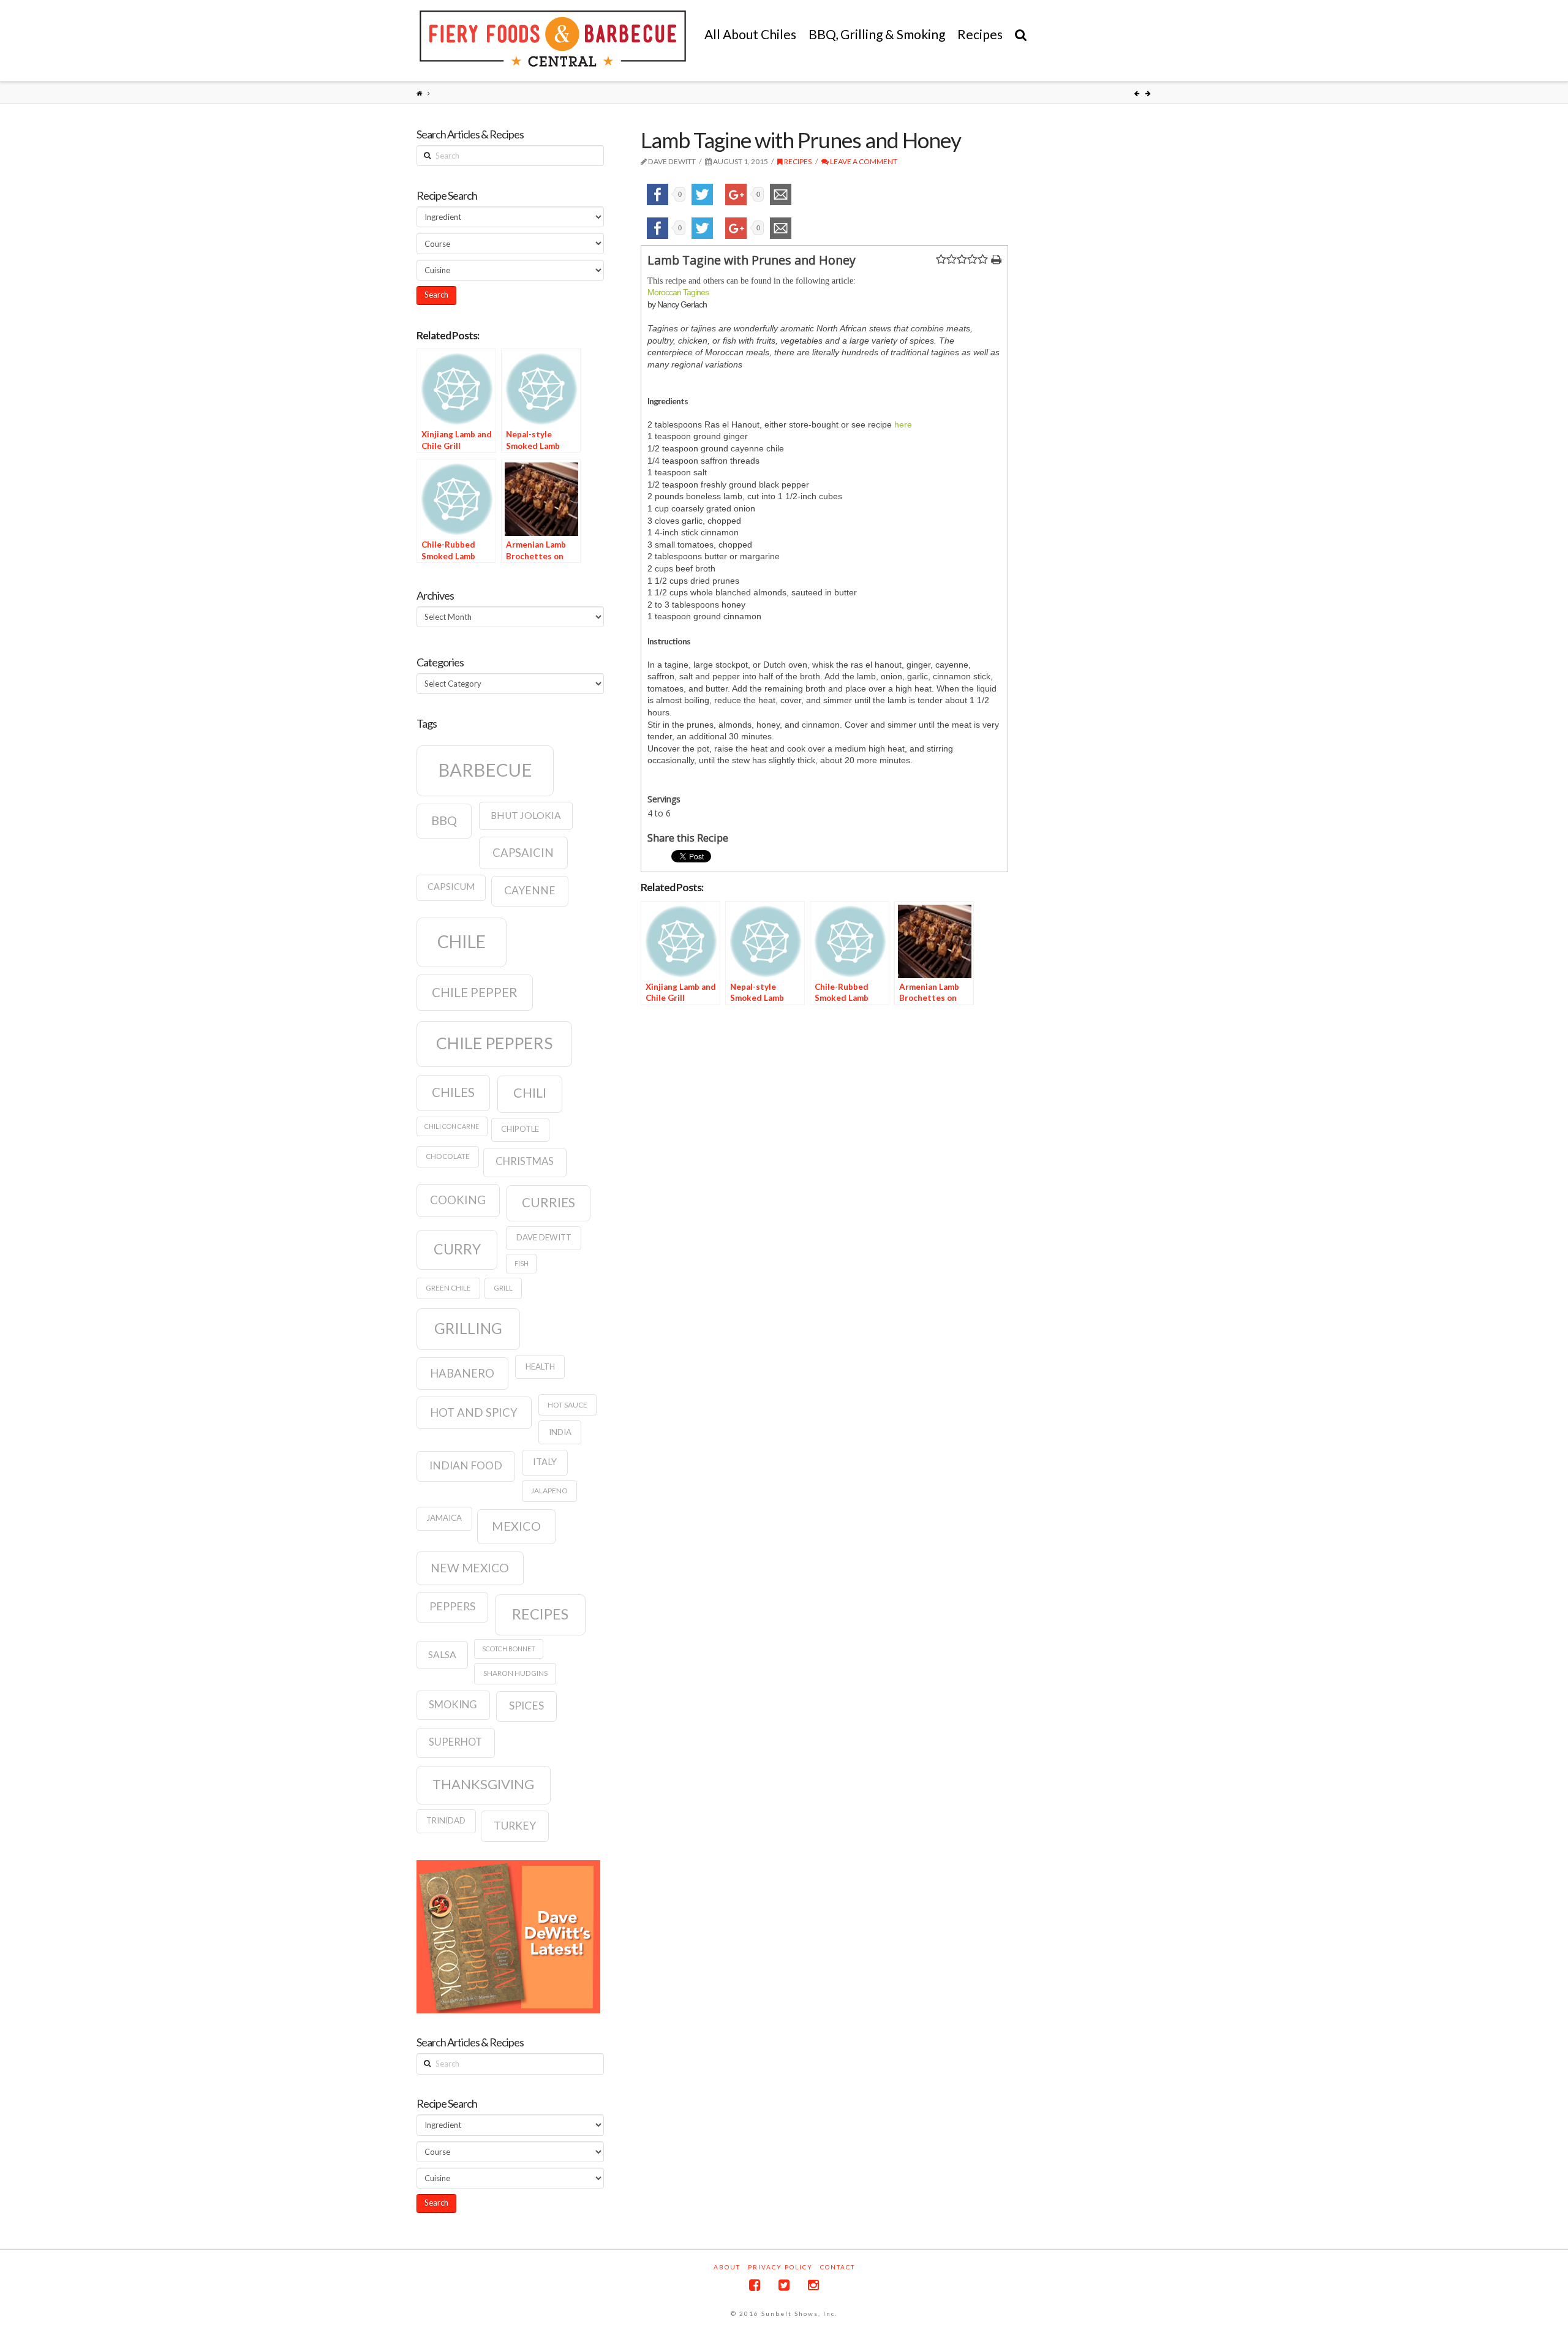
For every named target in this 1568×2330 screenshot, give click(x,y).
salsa (442, 1654)
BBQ (444, 820)
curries (548, 1202)
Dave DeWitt (544, 1237)
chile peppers (494, 1043)
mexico (516, 1526)
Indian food (466, 1465)
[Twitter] (784, 2285)
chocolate (448, 1156)
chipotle (520, 1129)
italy (545, 1462)
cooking (458, 1200)
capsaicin (523, 853)
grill (503, 1288)
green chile (448, 1288)
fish (522, 1263)
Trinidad (446, 1820)
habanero (462, 1373)
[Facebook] (755, 2285)
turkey (515, 1826)
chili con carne (452, 1126)
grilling (468, 1328)
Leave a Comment (863, 161)
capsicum (451, 887)
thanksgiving (483, 1784)
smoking (453, 1705)
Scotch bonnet (509, 1649)
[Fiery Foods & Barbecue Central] (553, 39)
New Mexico (470, 1568)
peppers (452, 1606)
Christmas (525, 1161)
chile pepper (475, 992)
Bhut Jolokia (526, 815)
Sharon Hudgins (515, 1673)
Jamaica (444, 1518)
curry (457, 1249)
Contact (838, 2267)
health (540, 1367)
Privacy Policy (780, 2267)
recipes (540, 1614)
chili (530, 1093)
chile (462, 941)
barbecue (485, 770)
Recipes (797, 161)
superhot (455, 1742)
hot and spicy (474, 1412)
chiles (453, 1092)
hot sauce (567, 1405)
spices (526, 1706)
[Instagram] (813, 2285)
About (727, 2267)
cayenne (530, 890)
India (560, 1432)
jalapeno (549, 1491)
